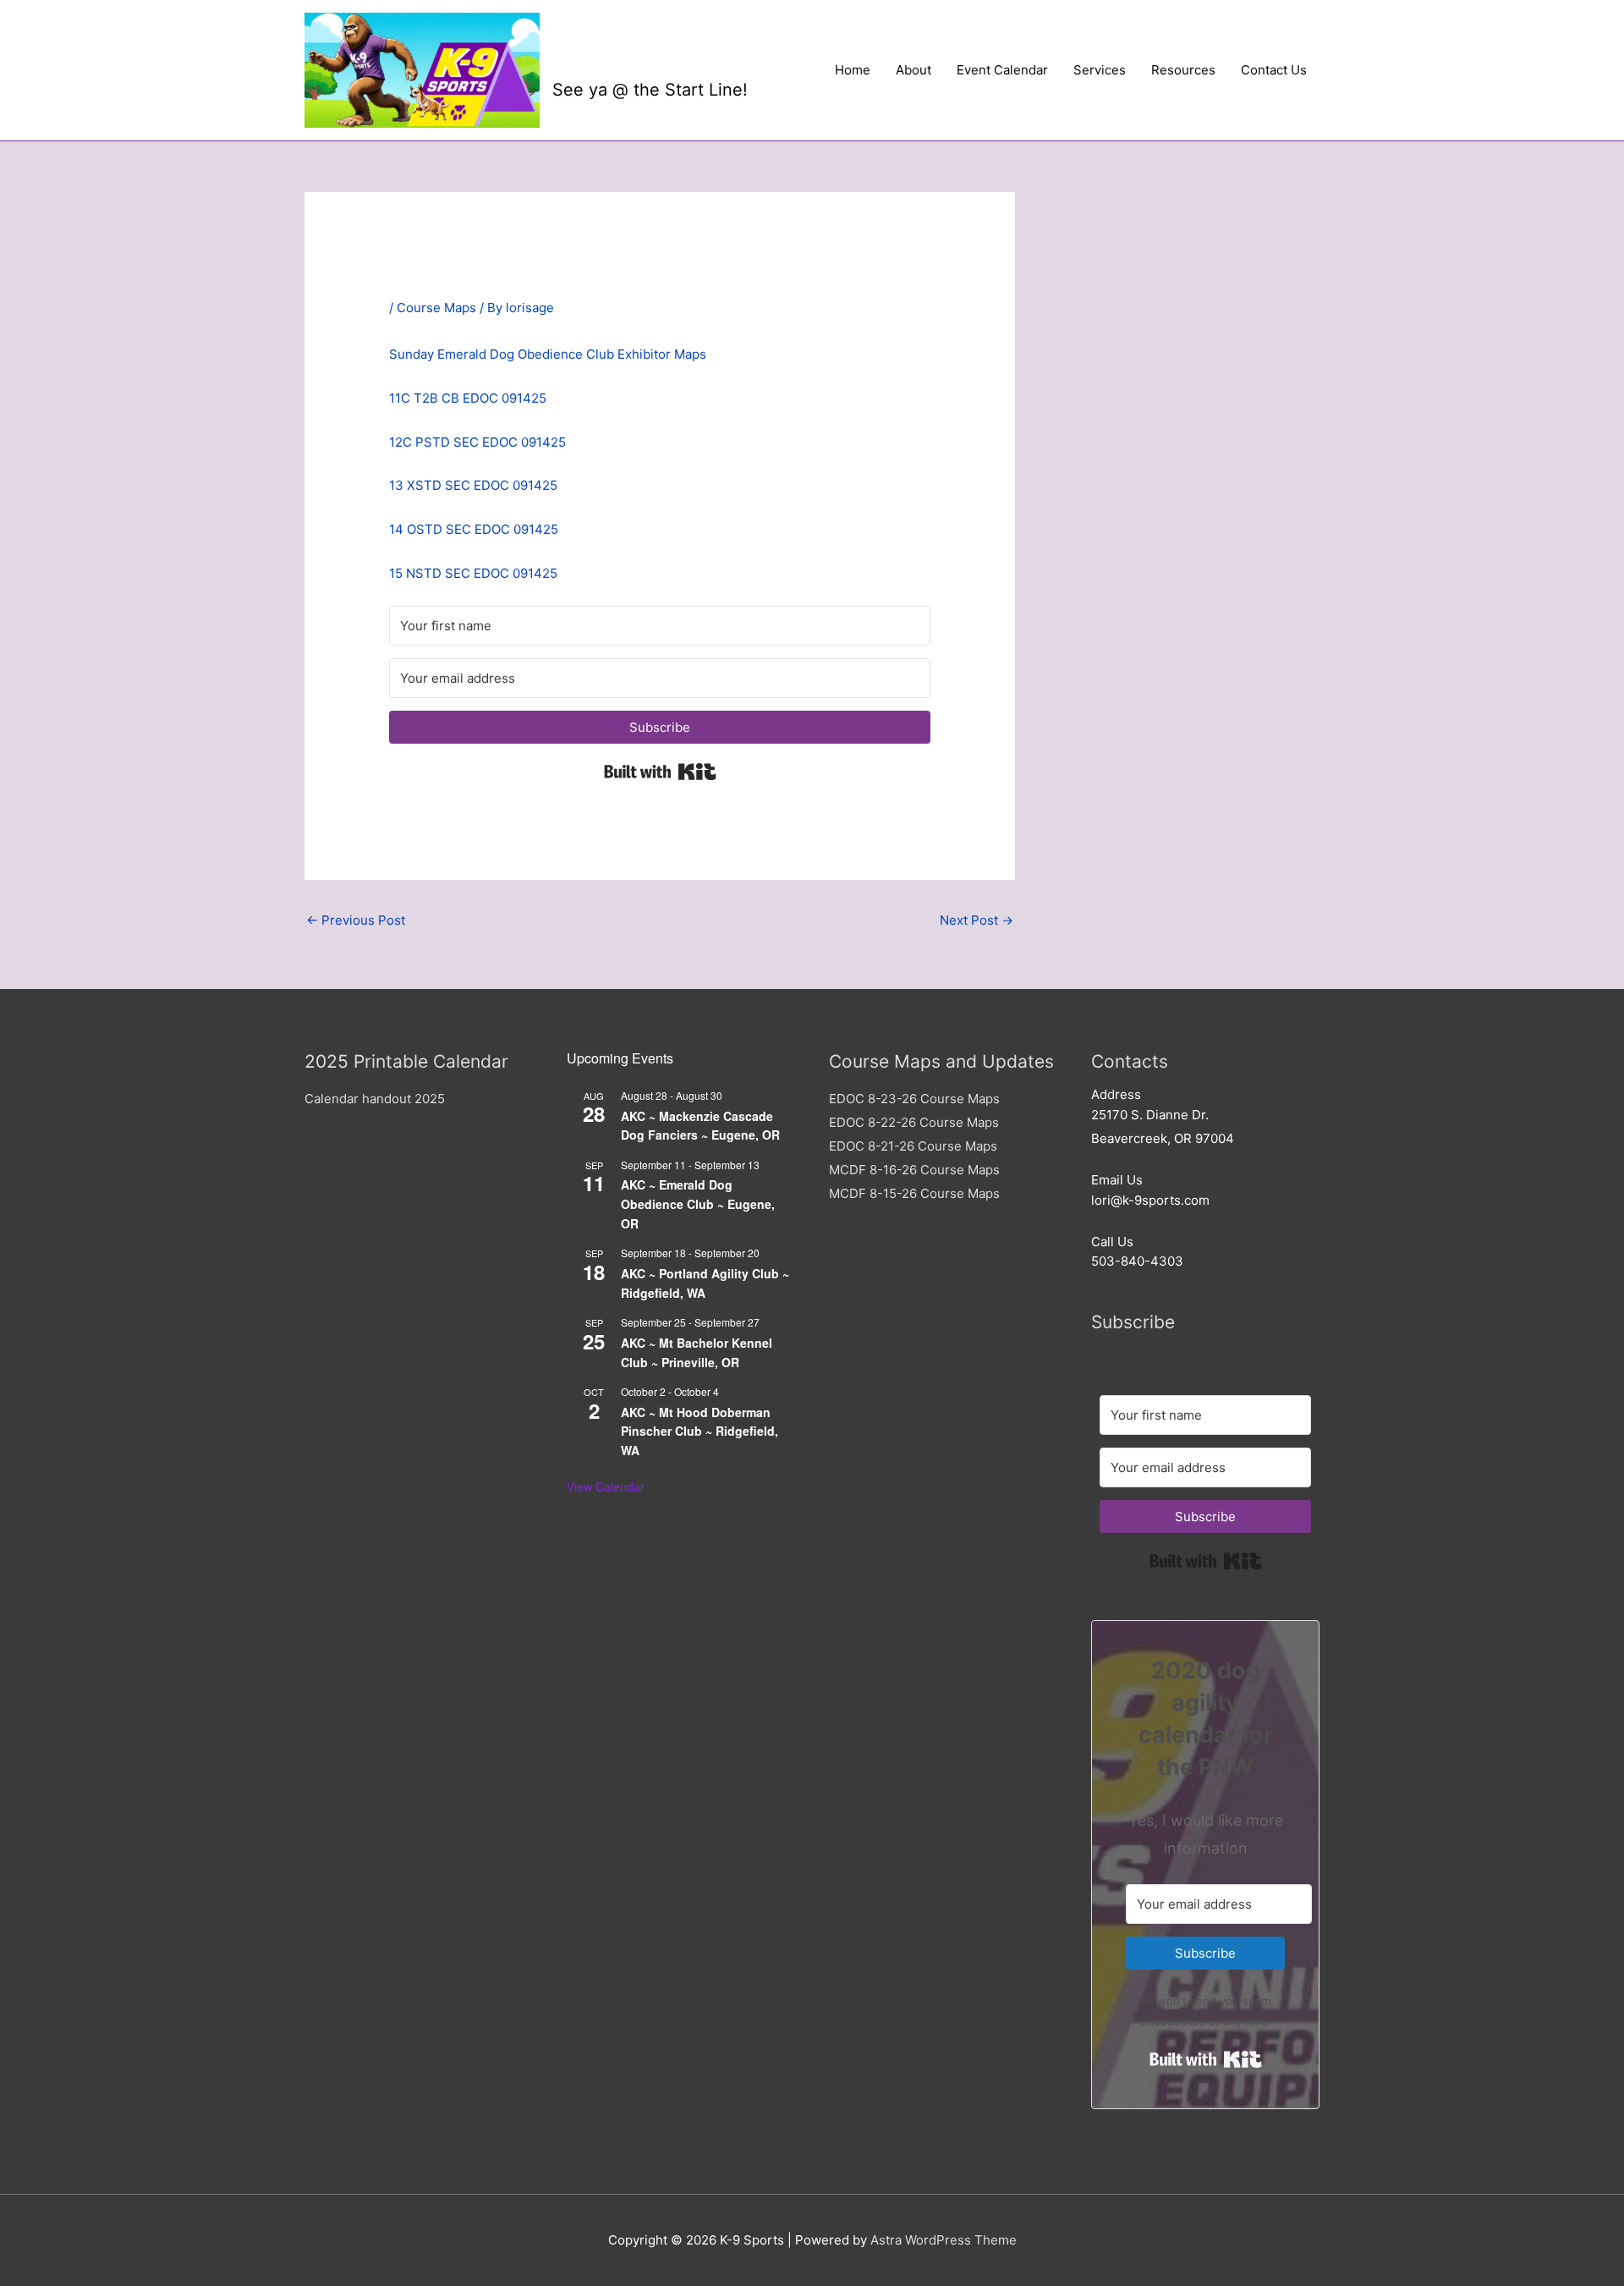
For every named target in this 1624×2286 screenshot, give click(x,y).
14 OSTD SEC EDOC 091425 (474, 529)
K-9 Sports (634, 57)
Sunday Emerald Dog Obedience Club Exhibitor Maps (548, 354)
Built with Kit (660, 772)
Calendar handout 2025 (375, 1099)
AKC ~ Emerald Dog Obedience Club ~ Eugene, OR (698, 1203)
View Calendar (606, 1486)
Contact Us (1274, 70)
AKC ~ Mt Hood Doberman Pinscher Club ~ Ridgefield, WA (700, 1431)
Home (853, 70)
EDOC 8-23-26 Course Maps (914, 1099)
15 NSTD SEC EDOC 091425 (473, 573)
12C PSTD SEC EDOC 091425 (477, 442)
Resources (1183, 70)
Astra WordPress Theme (944, 2240)
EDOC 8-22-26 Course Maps (914, 1122)
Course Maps (436, 308)
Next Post (977, 920)
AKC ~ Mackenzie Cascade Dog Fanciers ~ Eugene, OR (700, 1126)
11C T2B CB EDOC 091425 (468, 398)
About (913, 70)
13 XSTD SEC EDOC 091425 (473, 485)
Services (1100, 70)
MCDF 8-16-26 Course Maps (914, 1170)
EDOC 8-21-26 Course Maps (913, 1146)
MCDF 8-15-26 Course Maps (914, 1193)
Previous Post (356, 920)
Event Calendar (1002, 70)
